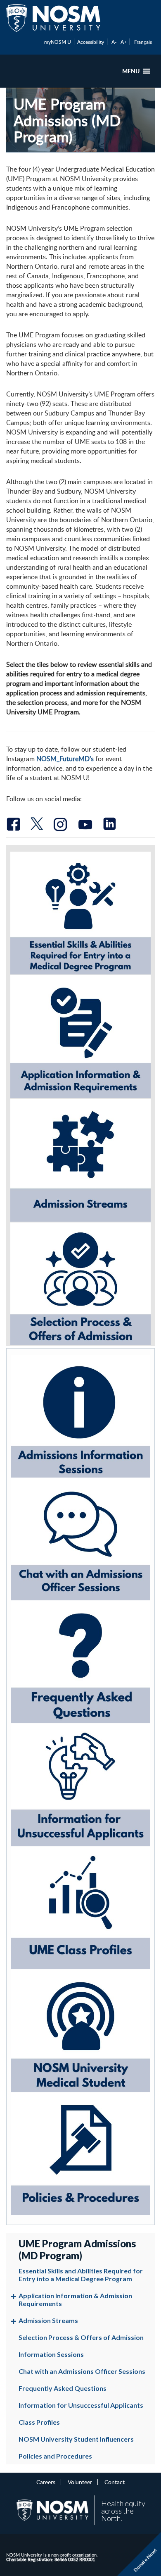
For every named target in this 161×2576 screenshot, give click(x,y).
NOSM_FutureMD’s (65, 759)
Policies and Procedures (55, 2456)
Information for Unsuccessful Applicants (81, 2405)
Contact (115, 2482)
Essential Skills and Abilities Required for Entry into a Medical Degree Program (81, 2275)
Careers (46, 2482)
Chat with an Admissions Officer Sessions (82, 2371)
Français (143, 42)
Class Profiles (39, 2422)
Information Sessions (51, 2354)
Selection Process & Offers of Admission (81, 2337)
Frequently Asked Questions (63, 2388)
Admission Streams (48, 2320)
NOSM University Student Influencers (76, 2439)
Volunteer (80, 2482)
